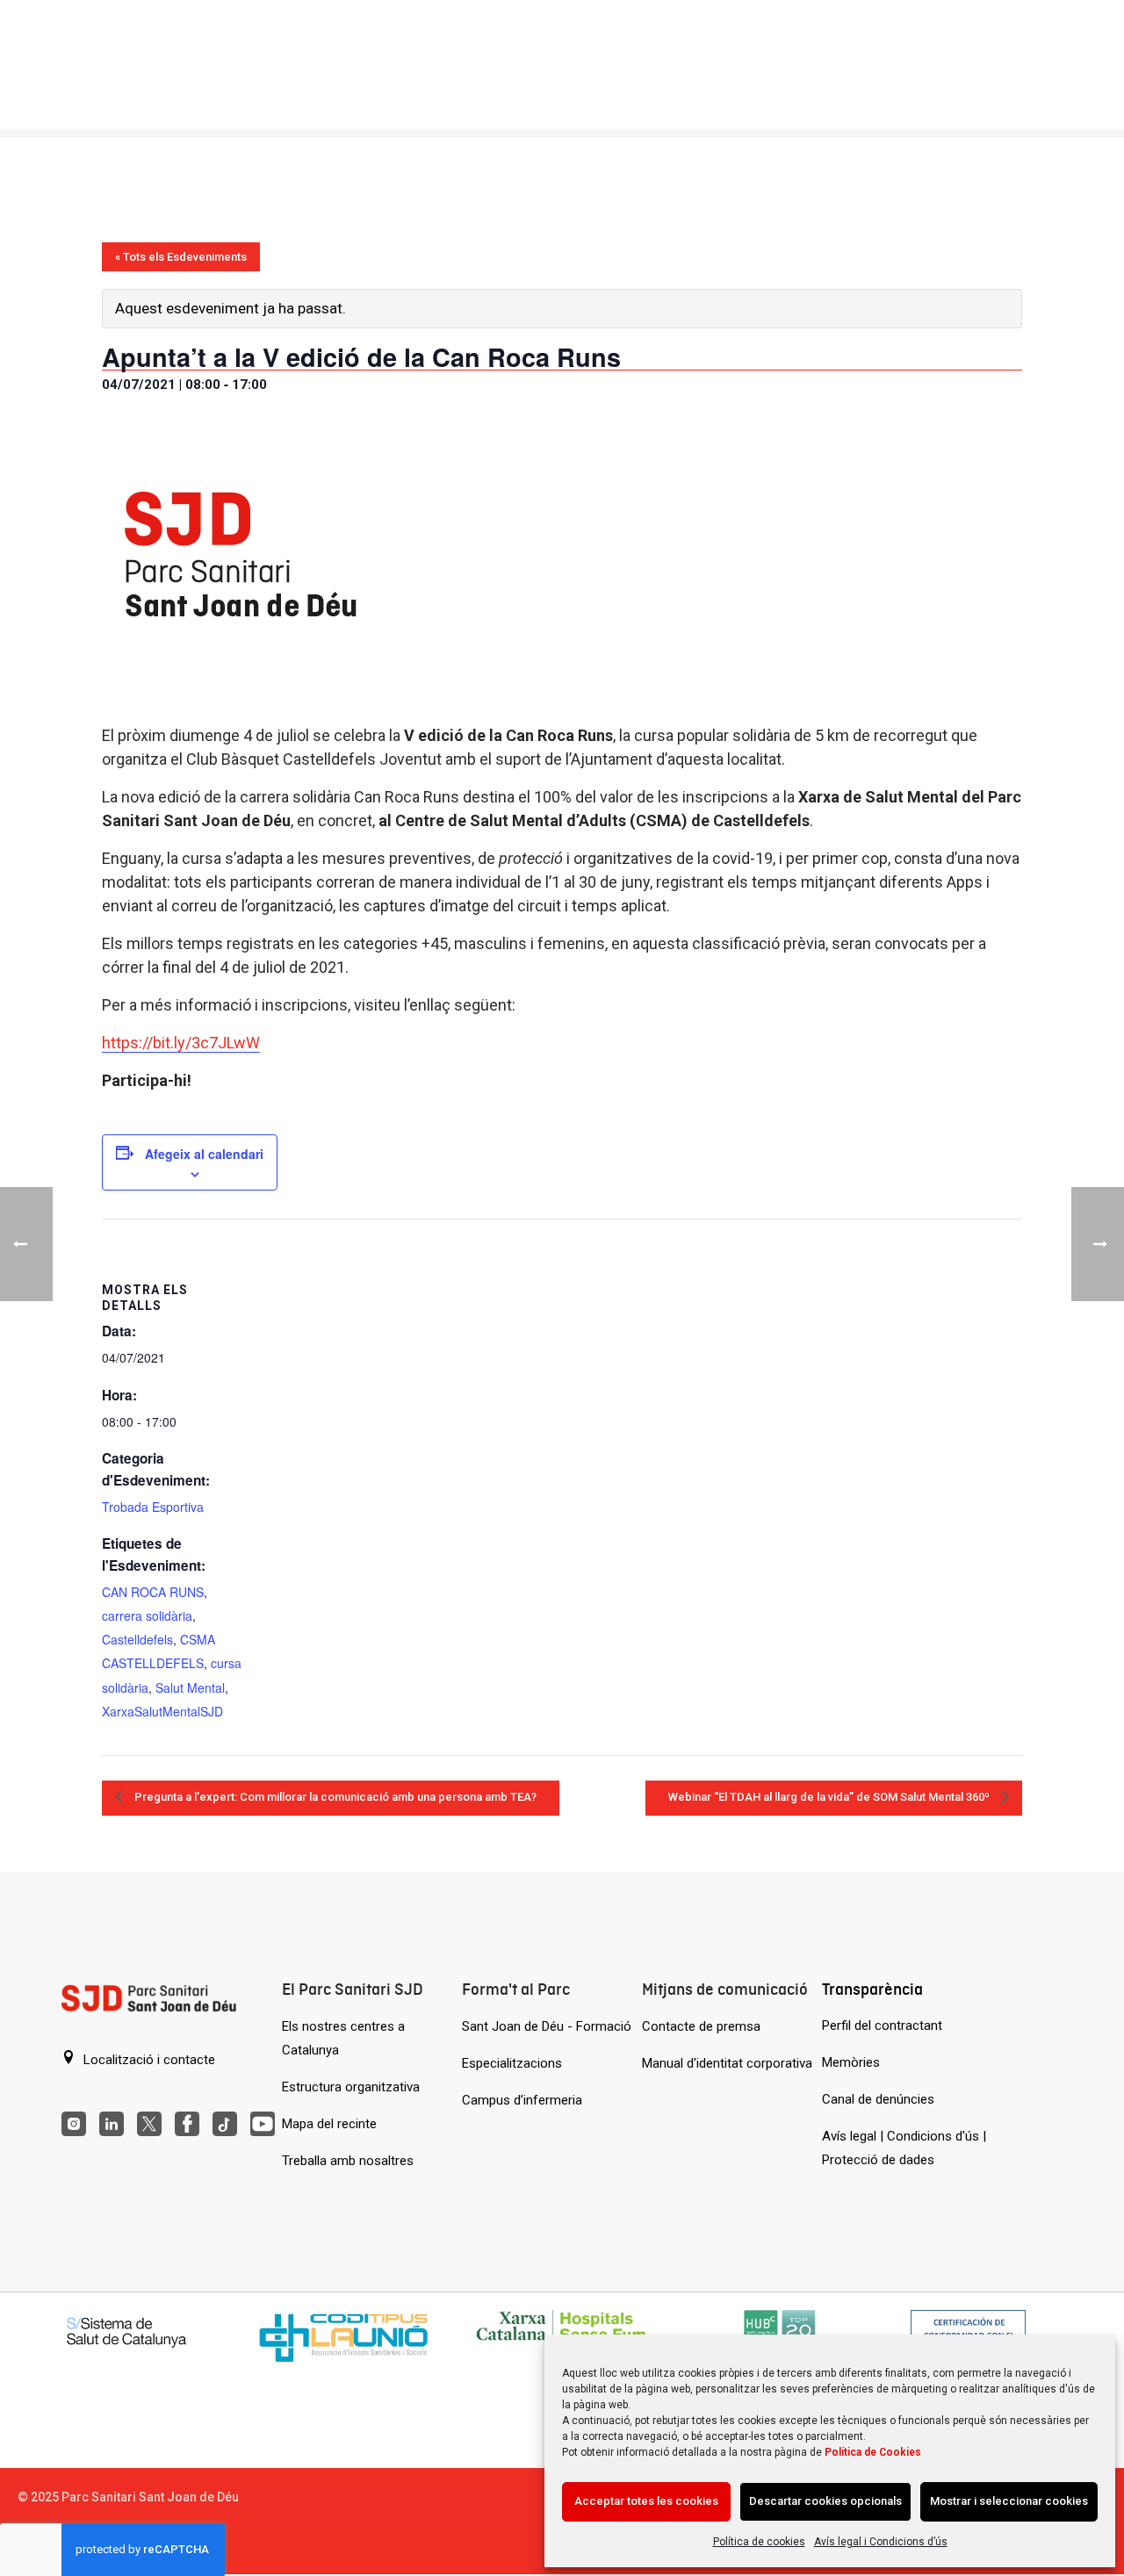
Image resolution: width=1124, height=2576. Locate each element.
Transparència (872, 1989)
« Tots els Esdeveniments (181, 257)
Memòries (851, 2062)
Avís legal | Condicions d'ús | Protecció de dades (904, 2148)
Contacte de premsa (701, 2026)
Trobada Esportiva (153, 1507)
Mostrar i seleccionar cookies (1009, 2501)
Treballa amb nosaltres (348, 2161)
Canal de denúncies (878, 2099)
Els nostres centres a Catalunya (343, 2038)
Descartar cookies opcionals (825, 2501)
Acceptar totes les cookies (646, 2501)
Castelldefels (137, 1639)
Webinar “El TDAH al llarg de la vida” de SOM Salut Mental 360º (830, 1797)
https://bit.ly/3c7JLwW (181, 1043)
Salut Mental (190, 1687)
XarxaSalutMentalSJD (162, 1711)
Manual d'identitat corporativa (727, 2063)
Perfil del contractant (882, 2026)
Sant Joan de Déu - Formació (547, 2026)
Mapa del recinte (329, 2124)
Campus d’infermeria (522, 2100)
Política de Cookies (873, 2452)
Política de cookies (759, 2542)
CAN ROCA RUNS (153, 1592)
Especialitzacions (512, 2063)
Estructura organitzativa (351, 2087)
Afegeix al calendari (204, 1154)
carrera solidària (147, 1615)
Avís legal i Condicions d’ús (881, 2542)
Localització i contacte (148, 2060)
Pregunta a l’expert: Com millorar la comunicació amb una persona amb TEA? (334, 1797)
